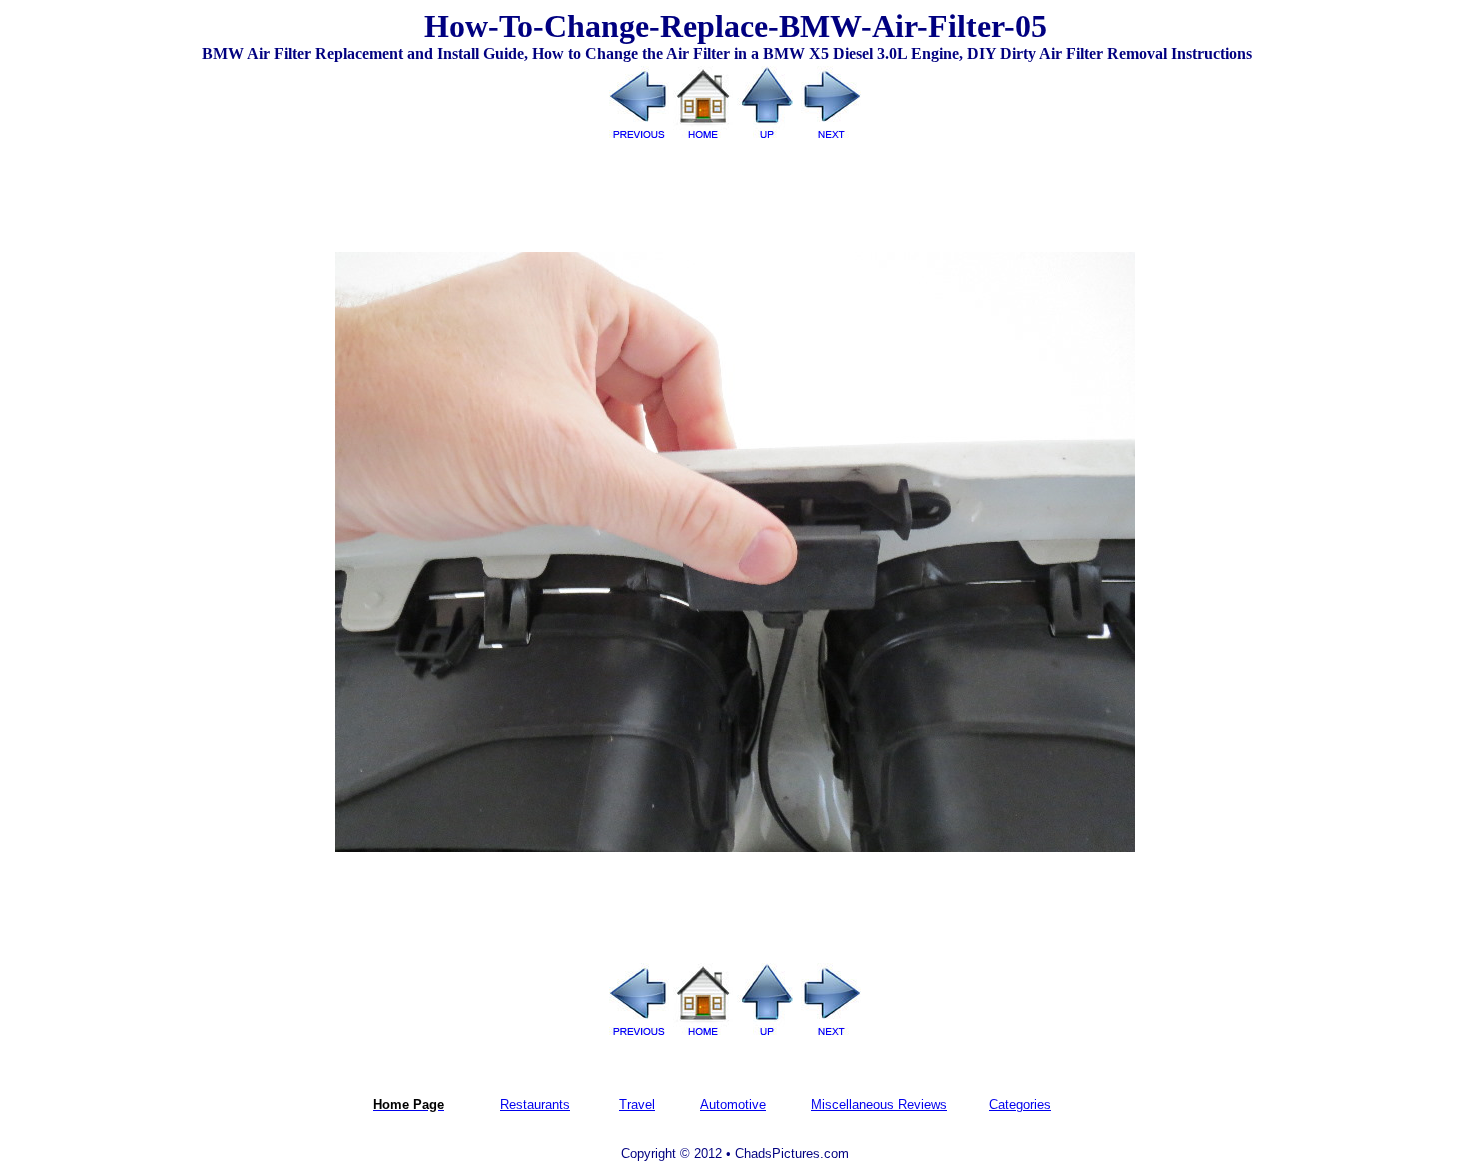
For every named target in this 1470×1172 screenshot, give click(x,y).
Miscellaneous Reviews (879, 1104)
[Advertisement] (735, 189)
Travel (637, 1104)
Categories (1020, 1104)
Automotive (733, 1104)
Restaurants (535, 1104)
